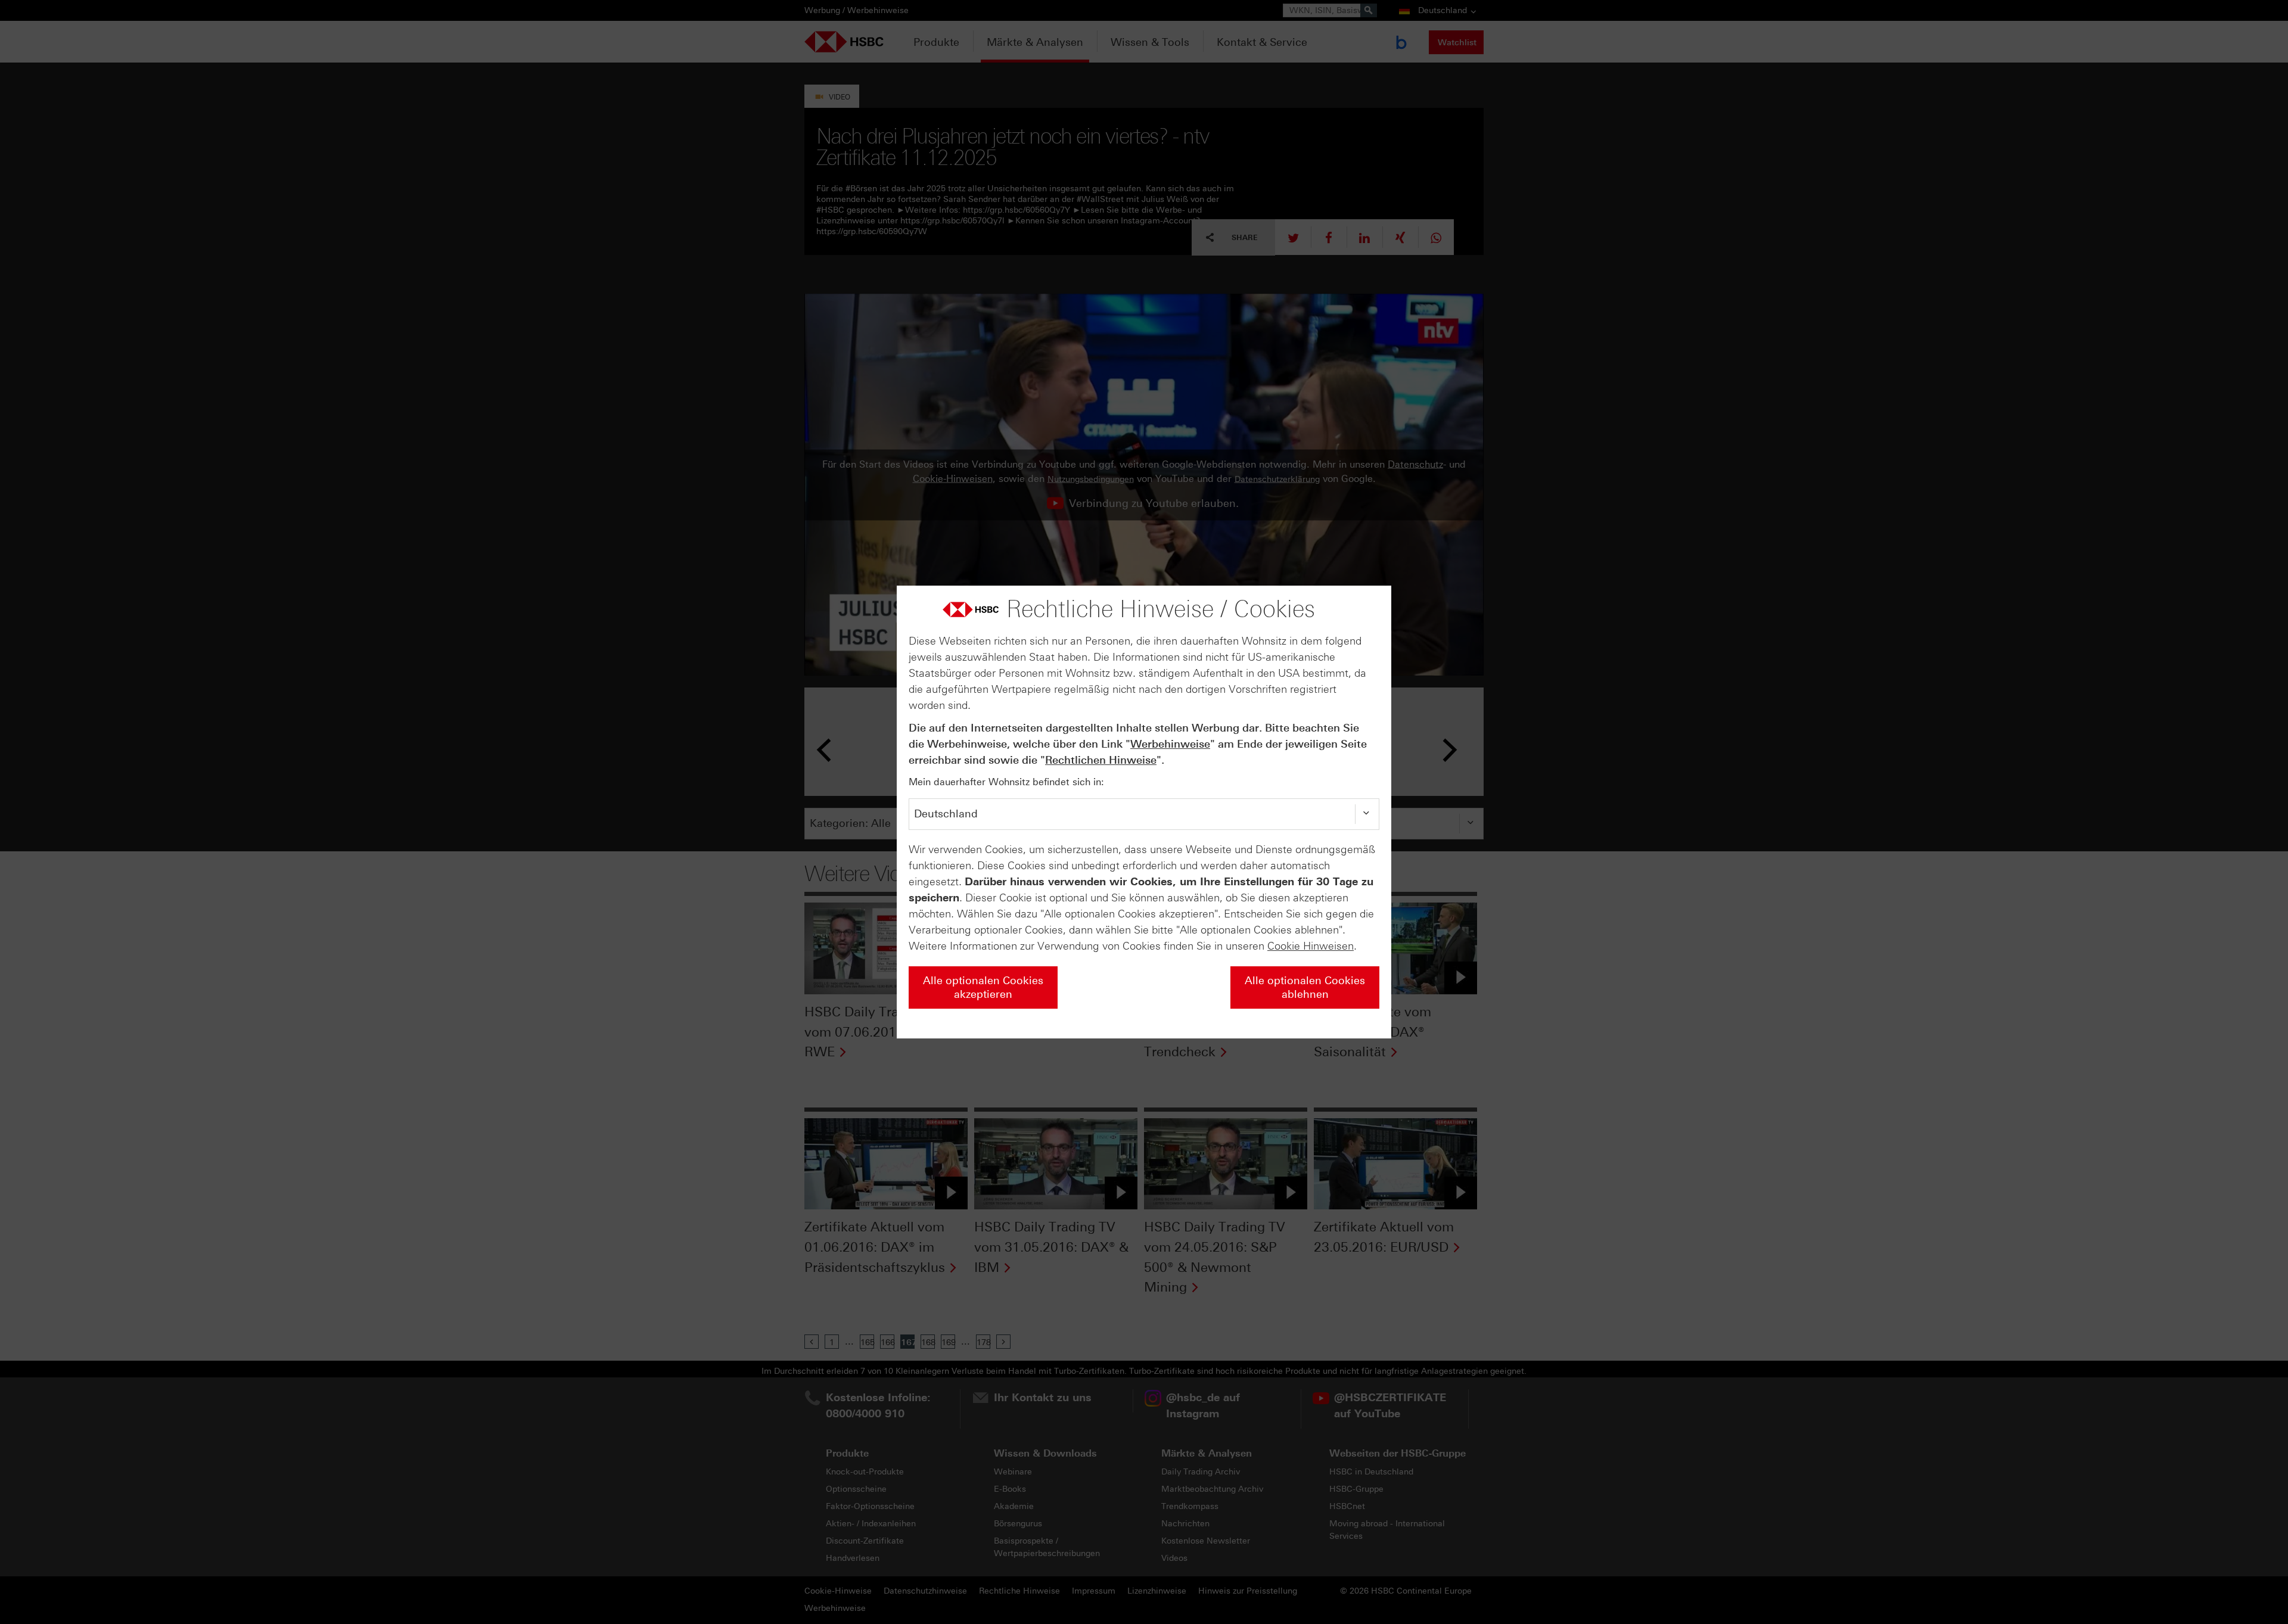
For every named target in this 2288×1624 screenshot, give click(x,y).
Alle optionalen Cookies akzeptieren (983, 987)
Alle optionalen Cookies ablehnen (1305, 987)
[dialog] (1144, 812)
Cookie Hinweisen (1311, 946)
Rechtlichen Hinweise (1101, 760)
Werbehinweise (1170, 744)
